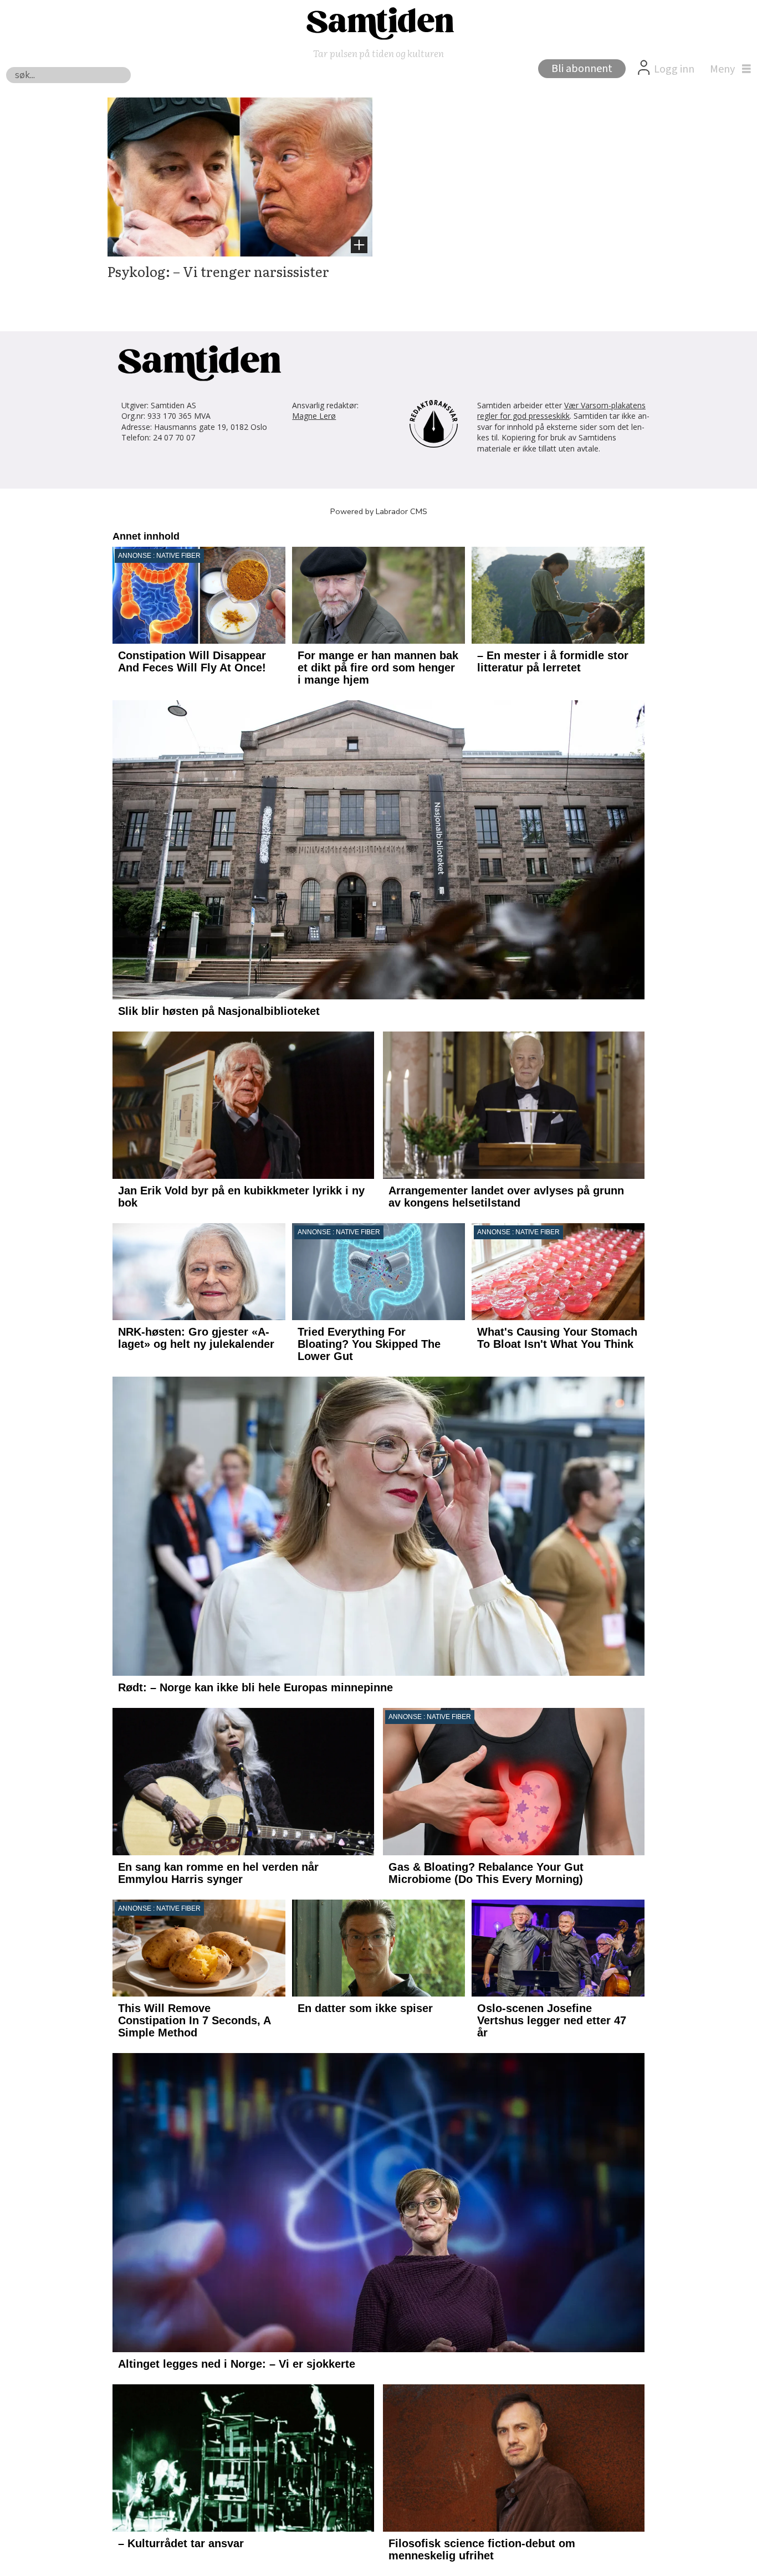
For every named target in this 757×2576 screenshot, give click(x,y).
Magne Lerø (314, 416)
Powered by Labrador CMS (379, 511)
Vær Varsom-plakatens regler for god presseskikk (561, 411)
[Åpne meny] (728, 69)
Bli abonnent (582, 69)
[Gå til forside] (378, 23)
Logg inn (674, 69)
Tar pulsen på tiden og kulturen (378, 53)
